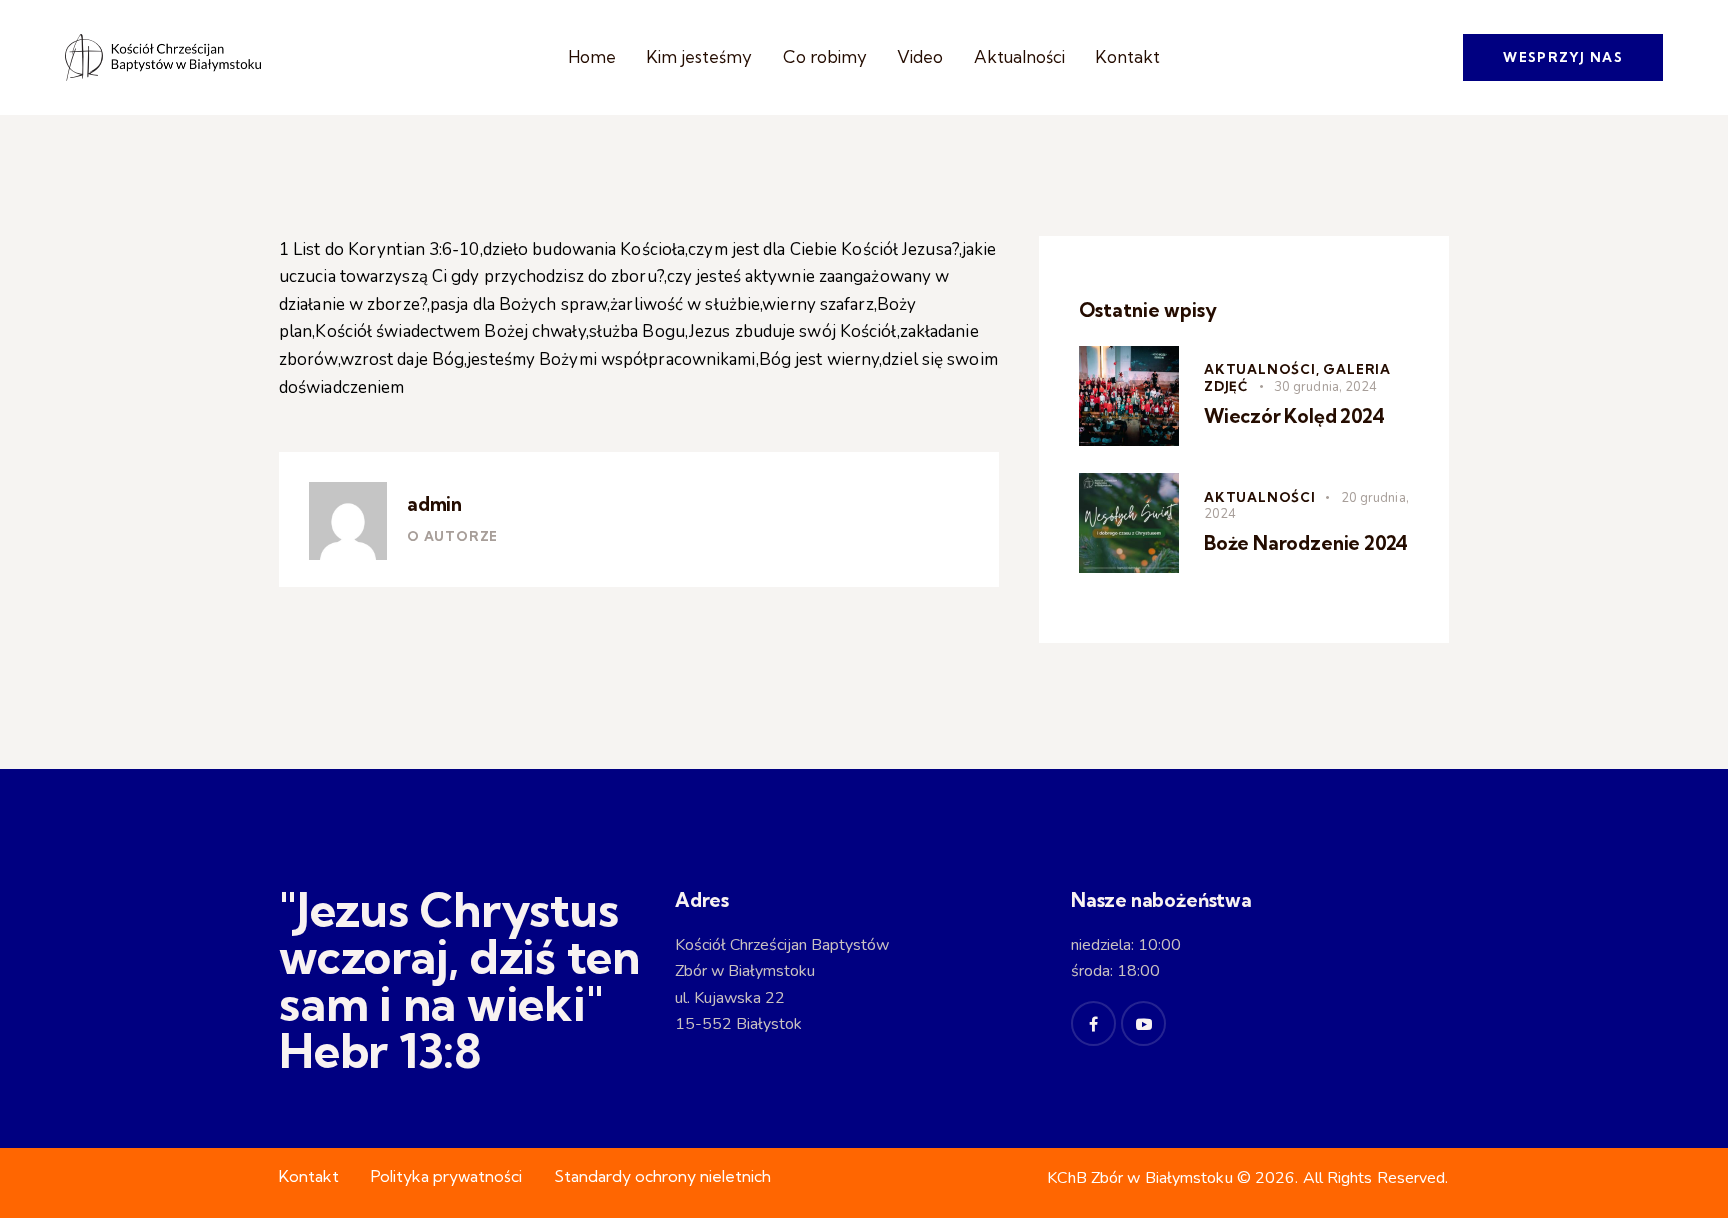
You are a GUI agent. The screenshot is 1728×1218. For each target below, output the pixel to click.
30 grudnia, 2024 (1326, 387)
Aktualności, (1263, 369)
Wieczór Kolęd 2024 (1294, 416)
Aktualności (1260, 497)
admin (434, 504)
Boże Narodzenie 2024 (1306, 543)
